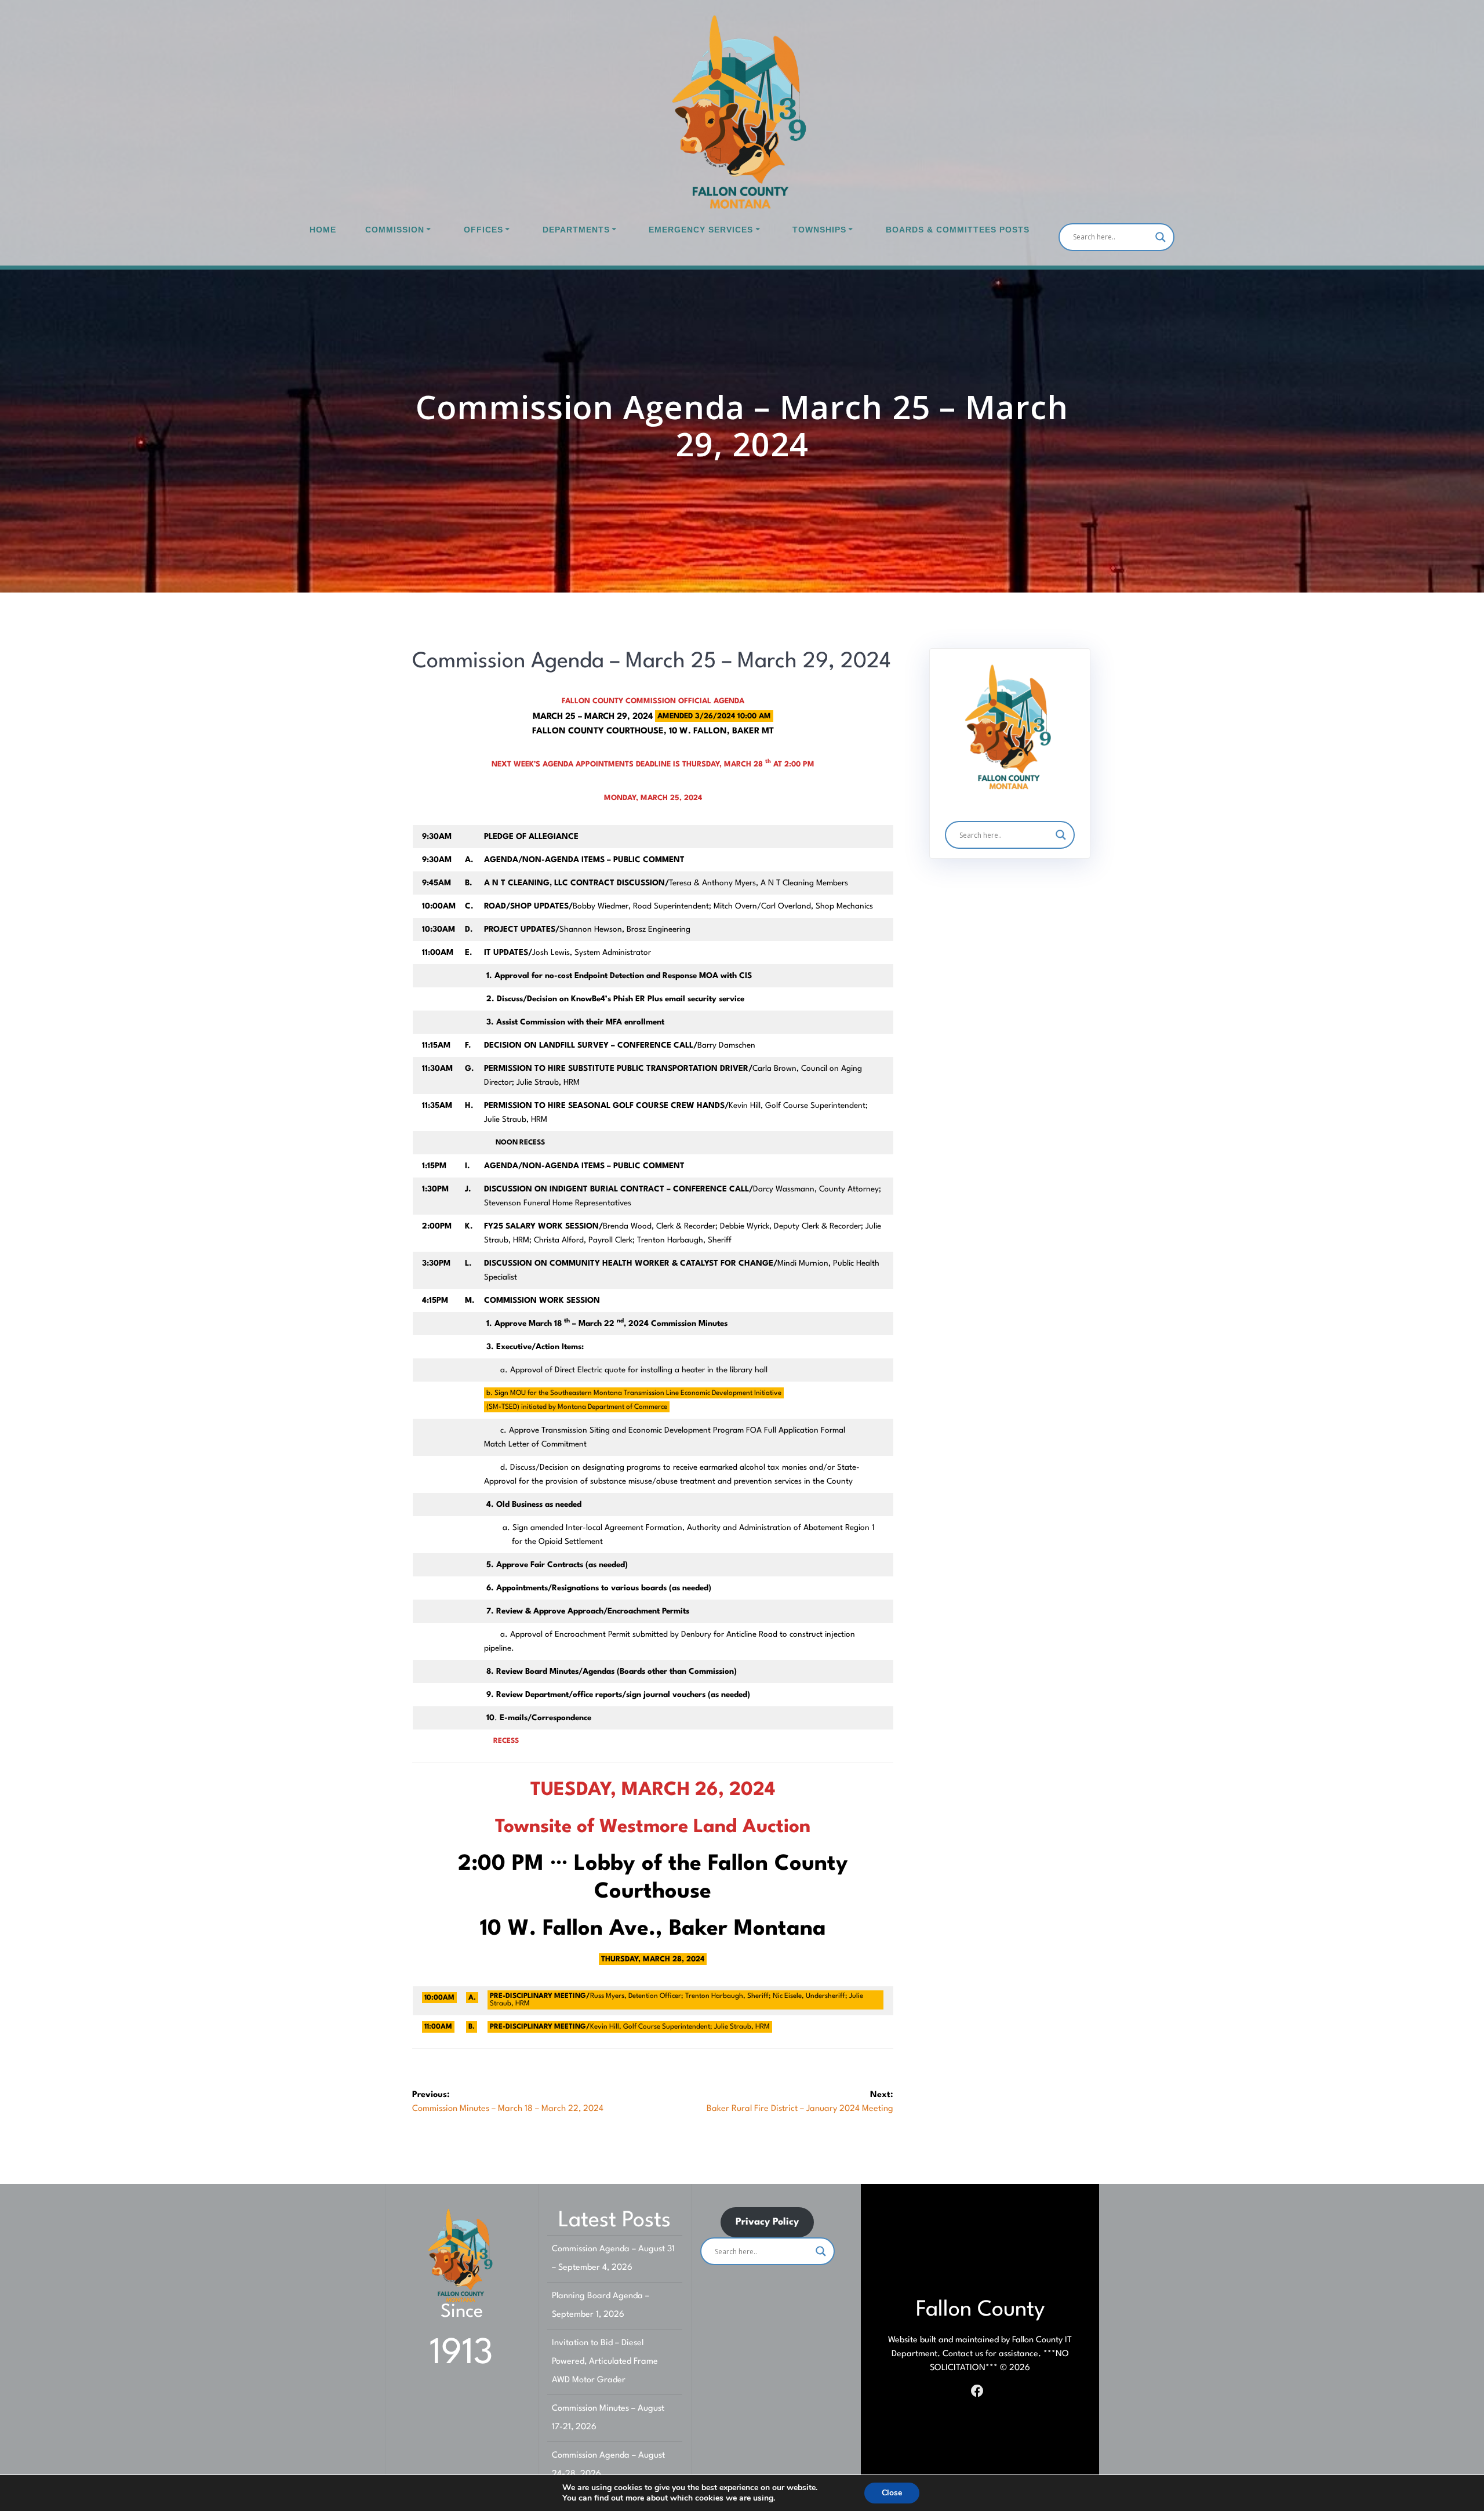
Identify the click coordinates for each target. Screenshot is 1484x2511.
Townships (819, 230)
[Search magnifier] (1161, 237)
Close (892, 2493)
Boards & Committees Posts (958, 230)
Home (323, 230)
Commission (395, 230)
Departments (576, 230)
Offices (483, 230)
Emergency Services (701, 230)
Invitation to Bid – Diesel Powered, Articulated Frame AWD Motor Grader (605, 2362)
